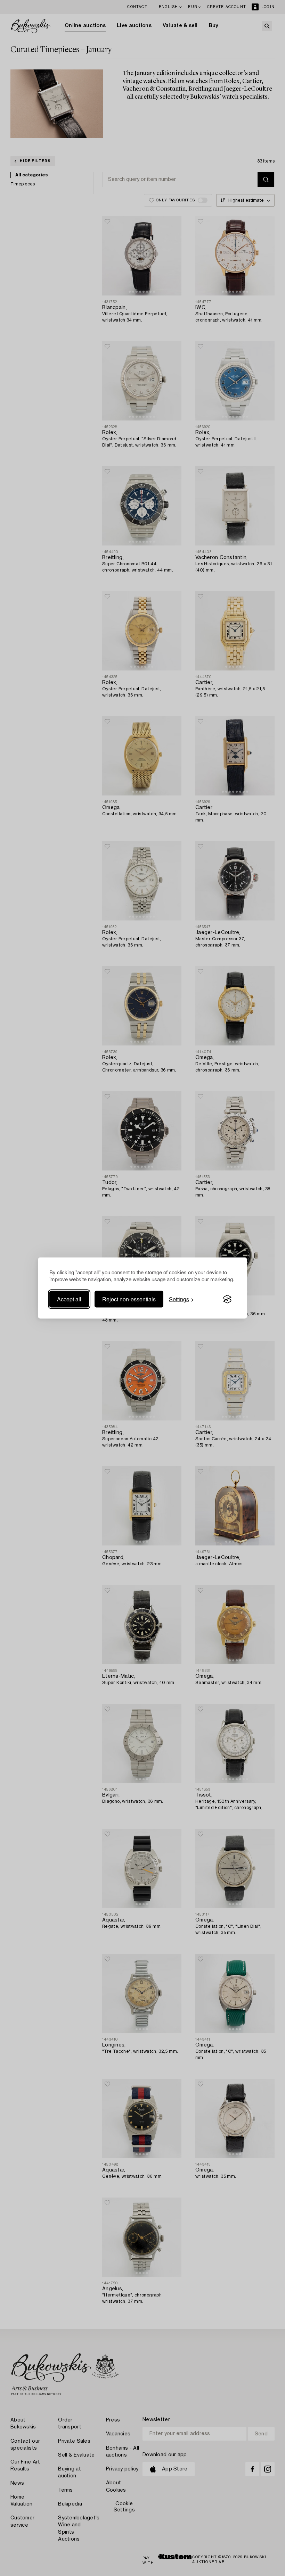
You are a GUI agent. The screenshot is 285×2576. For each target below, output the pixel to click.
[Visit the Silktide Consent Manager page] (227, 1299)
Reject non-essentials (129, 1299)
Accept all (69, 1299)
